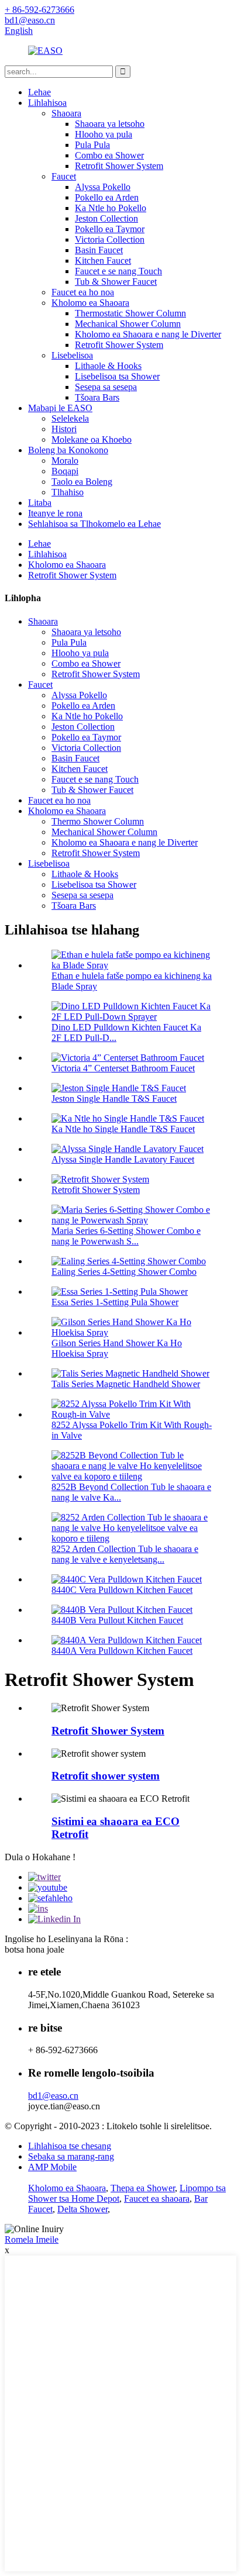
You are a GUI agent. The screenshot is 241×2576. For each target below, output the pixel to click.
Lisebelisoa (72, 355)
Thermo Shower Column (98, 821)
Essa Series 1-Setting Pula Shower (115, 1302)
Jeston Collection (106, 218)
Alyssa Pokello (103, 187)
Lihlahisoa (47, 103)
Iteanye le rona (55, 513)
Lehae (39, 92)
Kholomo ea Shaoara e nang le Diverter (148, 334)
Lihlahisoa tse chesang (70, 2146)
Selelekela (70, 418)
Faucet (64, 176)
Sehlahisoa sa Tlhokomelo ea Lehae (94, 524)
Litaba (40, 503)
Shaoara (66, 113)
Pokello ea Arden (107, 197)
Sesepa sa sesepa (106, 387)
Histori (64, 429)
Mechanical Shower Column (128, 324)
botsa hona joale (35, 1949)
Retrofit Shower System (119, 166)
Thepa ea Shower (143, 2188)
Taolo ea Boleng (82, 482)
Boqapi (65, 471)
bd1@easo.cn (53, 2096)
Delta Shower (82, 2209)
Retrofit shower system (106, 1776)
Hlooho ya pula (104, 134)
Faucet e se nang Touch (118, 271)
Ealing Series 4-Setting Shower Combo (124, 1272)
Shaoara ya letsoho (110, 124)
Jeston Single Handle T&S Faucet (114, 1099)
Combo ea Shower (109, 155)
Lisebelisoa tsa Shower (117, 376)
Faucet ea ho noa (83, 292)
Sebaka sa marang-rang (71, 2156)
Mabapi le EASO (60, 408)
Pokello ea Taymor (110, 229)
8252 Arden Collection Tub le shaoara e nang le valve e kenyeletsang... (125, 1554)
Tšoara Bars (97, 397)
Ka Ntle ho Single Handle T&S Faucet (123, 1129)
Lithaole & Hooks (108, 366)
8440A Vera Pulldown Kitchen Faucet (122, 1651)
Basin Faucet (99, 250)
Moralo (65, 461)
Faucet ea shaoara (157, 2199)
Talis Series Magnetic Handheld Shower (126, 1384)
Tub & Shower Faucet (116, 282)
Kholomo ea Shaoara (90, 303)
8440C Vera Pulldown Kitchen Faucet (122, 1590)
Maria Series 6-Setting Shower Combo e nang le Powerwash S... (126, 1236)
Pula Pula (92, 145)
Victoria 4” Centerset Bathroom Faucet (123, 1068)
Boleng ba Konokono (68, 450)
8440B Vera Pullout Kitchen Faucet (117, 1620)
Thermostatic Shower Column (130, 313)
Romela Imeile (32, 2239)
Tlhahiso (68, 492)
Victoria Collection (110, 239)
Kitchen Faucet (103, 261)
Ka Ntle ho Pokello (111, 208)
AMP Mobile (52, 2167)
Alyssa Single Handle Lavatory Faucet (123, 1159)
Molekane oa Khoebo (92, 439)
